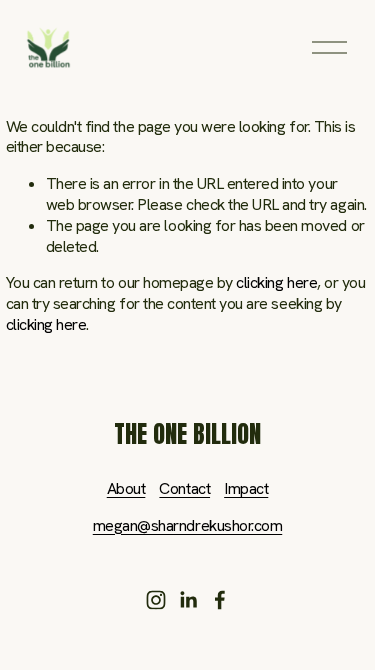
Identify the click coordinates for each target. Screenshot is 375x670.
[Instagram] (156, 600)
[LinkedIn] (188, 600)
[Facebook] (220, 600)
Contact (184, 489)
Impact (246, 489)
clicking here (276, 282)
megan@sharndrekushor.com (187, 526)
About (126, 489)
